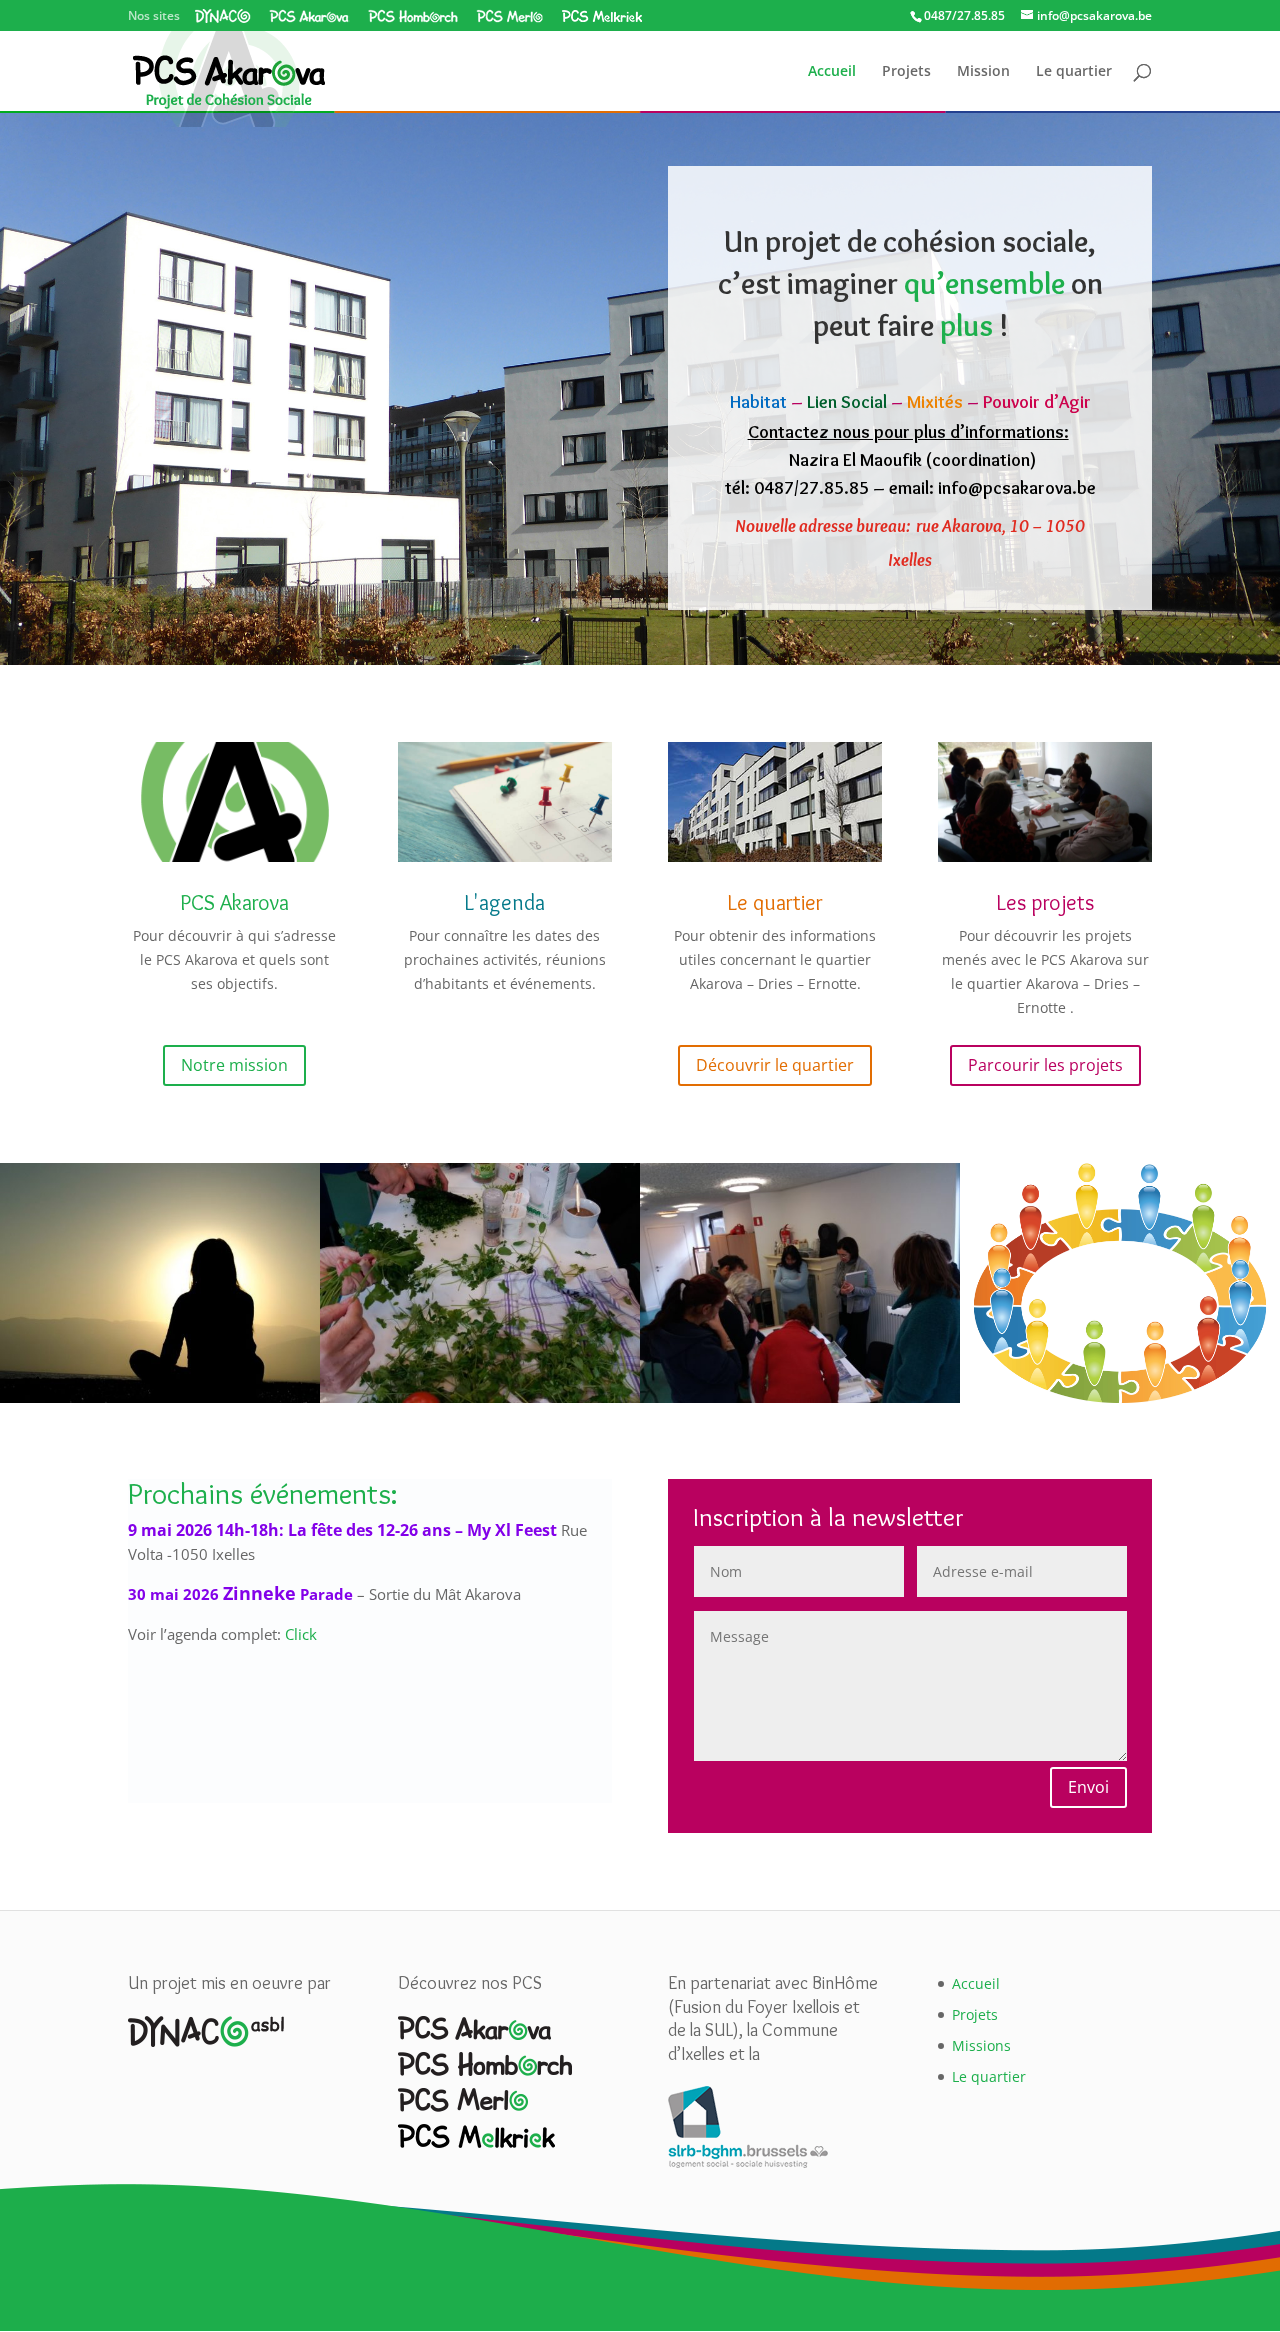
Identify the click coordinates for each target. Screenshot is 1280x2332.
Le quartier (1074, 72)
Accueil (832, 72)
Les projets (1045, 902)
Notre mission (234, 1065)
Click (301, 1634)
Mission (983, 72)
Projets (906, 72)
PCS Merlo (509, 16)
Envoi (1088, 1787)
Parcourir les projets (1045, 1065)
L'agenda (504, 902)
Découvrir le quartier (775, 1065)
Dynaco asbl (223, 16)
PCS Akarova (309, 16)
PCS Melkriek (601, 16)
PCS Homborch (413, 16)
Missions (981, 2045)
